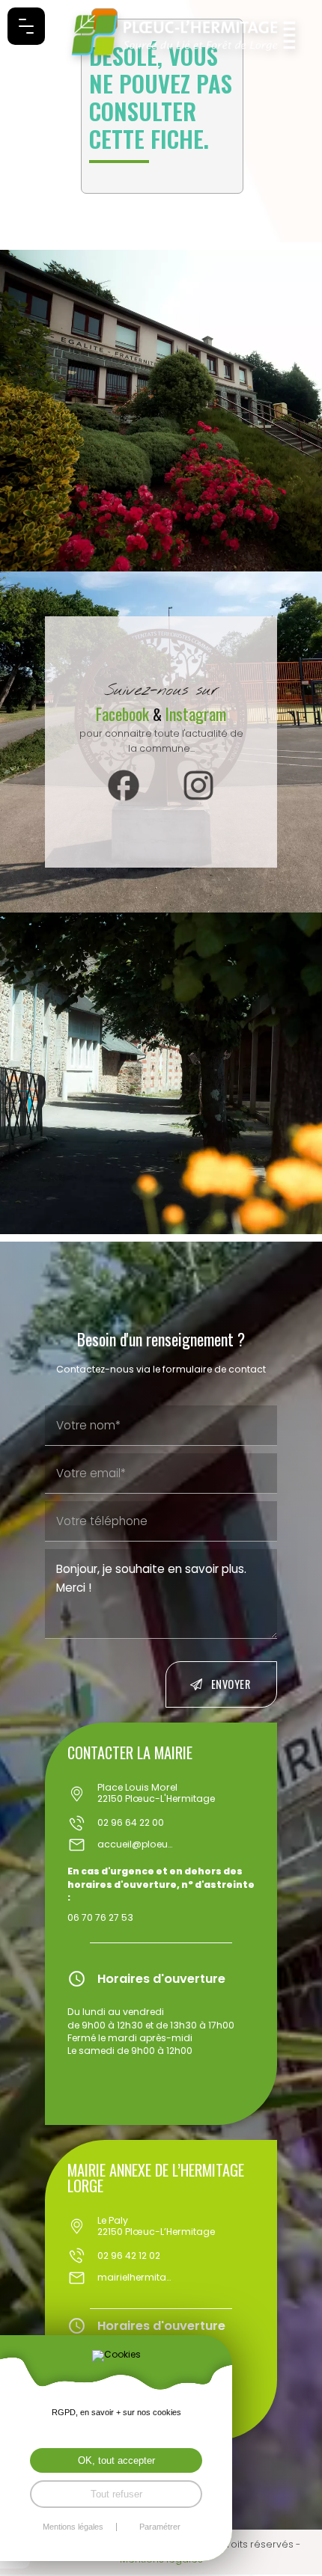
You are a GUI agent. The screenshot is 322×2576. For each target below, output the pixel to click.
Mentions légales (73, 2527)
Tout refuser (116, 2494)
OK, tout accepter (116, 2460)
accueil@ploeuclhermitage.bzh (135, 1845)
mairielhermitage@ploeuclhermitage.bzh (135, 2278)
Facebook (124, 714)
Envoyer (231, 1684)
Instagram (196, 714)
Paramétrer (160, 2527)
